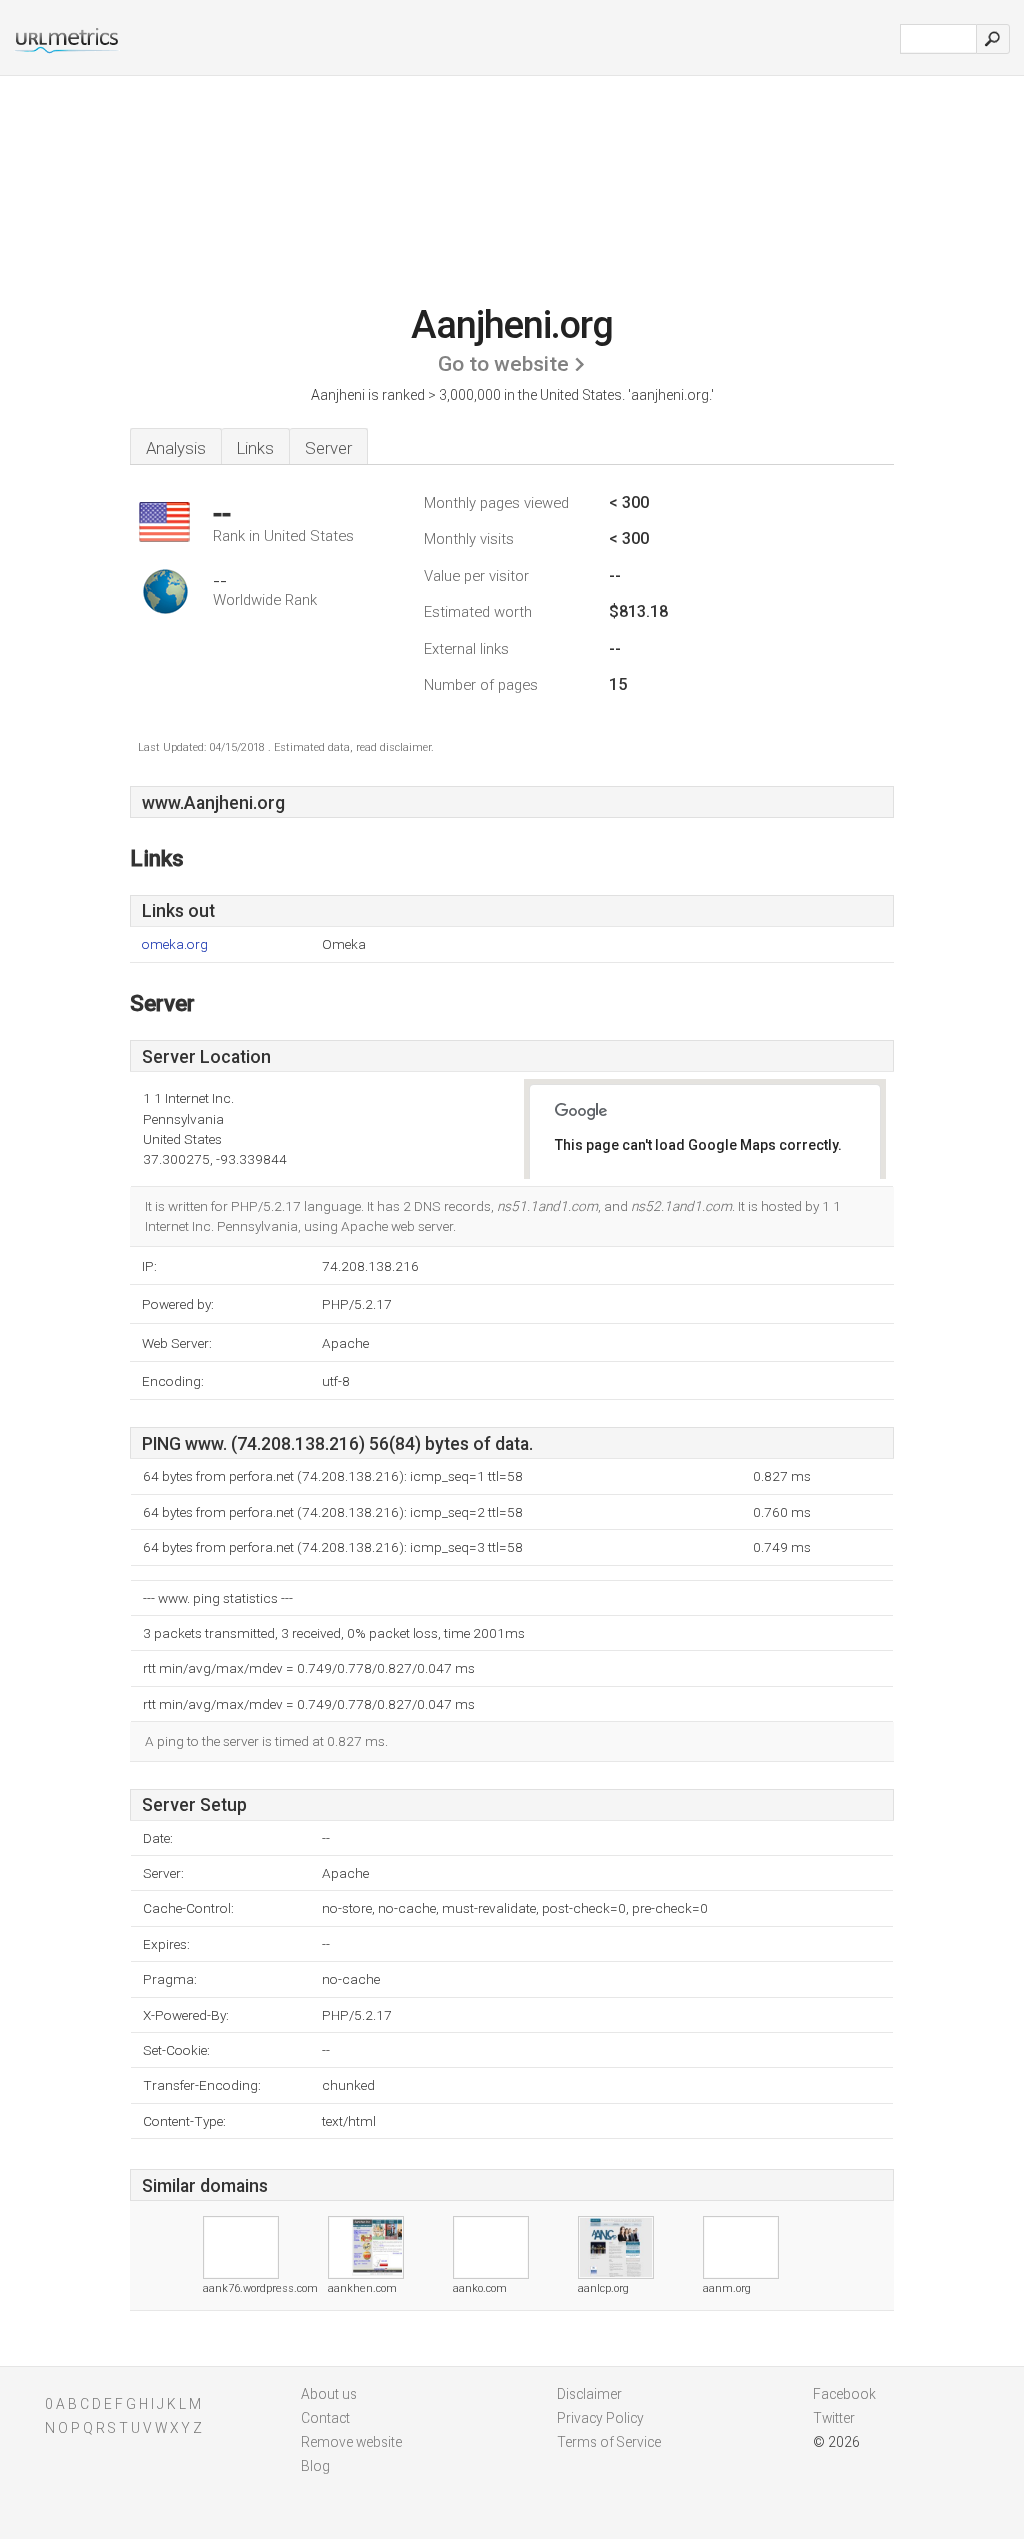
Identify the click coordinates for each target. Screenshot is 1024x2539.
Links (255, 448)
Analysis (176, 448)
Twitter (834, 2418)
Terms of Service (609, 2442)
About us (329, 2394)
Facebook (844, 2394)
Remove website (351, 2442)
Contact (325, 2418)
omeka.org (175, 944)
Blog (315, 2466)
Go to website (503, 364)
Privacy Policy (600, 2418)
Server (328, 448)
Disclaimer (589, 2394)
